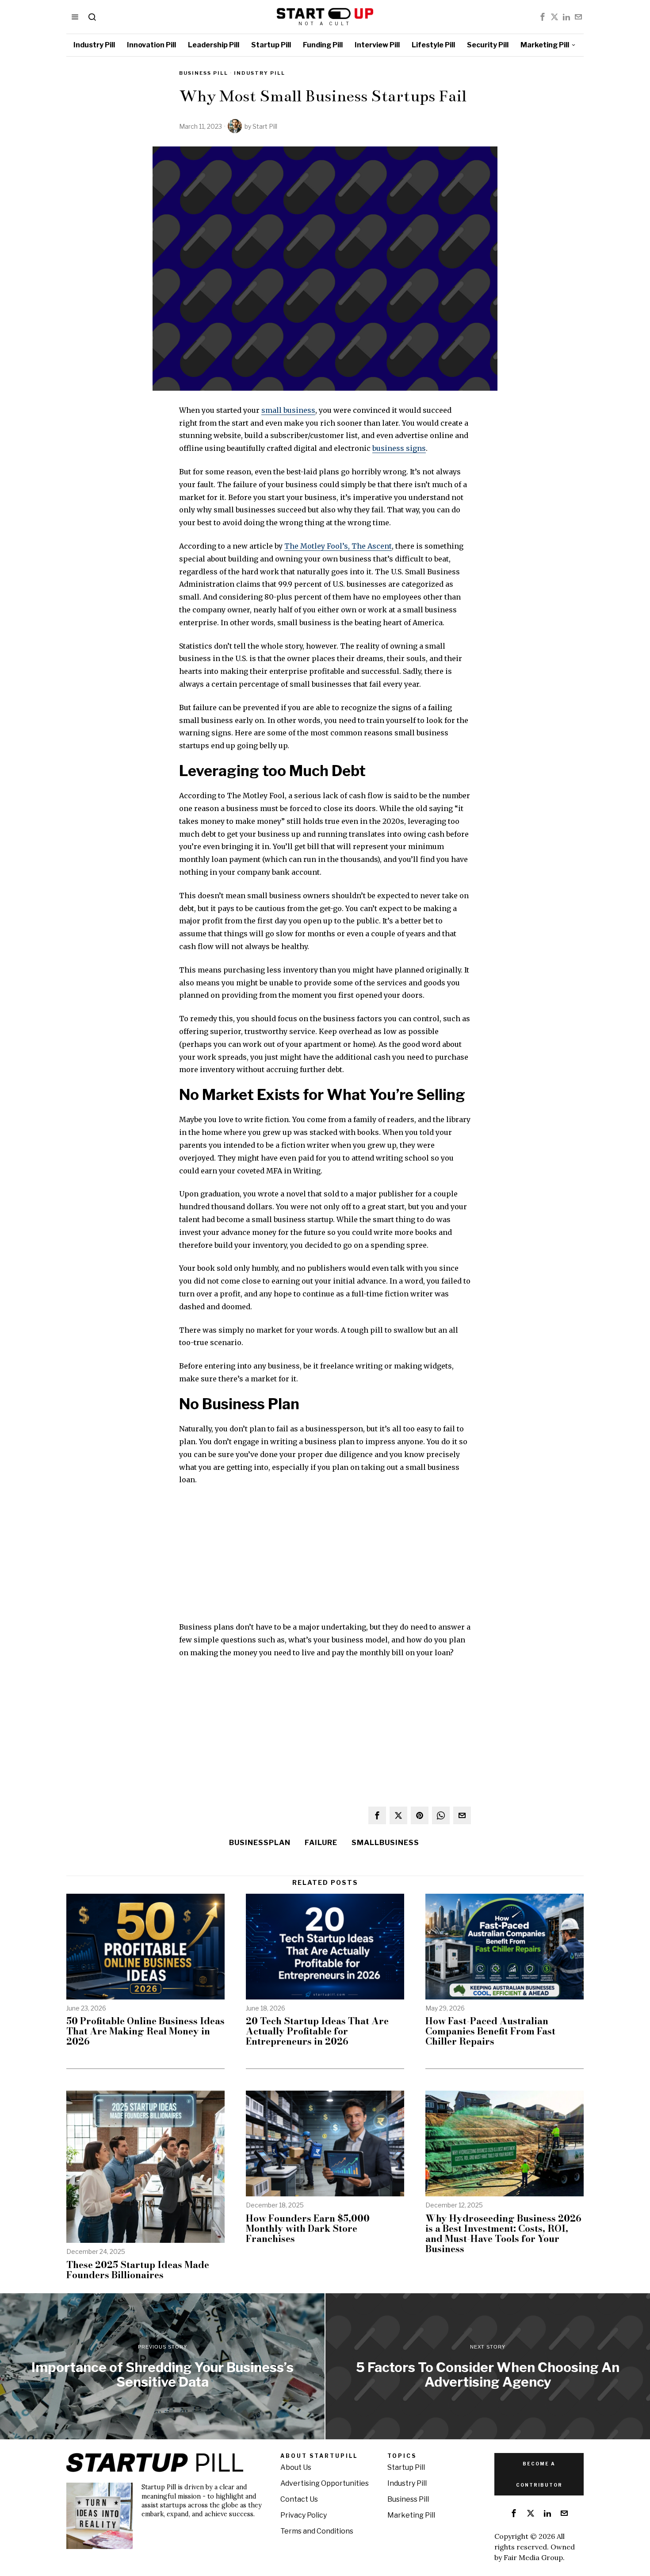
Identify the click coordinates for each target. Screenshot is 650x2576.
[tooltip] (543, 17)
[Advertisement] (325, 1559)
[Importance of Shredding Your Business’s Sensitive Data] (162, 2366)
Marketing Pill (411, 2515)
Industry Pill (260, 73)
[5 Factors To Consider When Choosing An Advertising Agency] (488, 2366)
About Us (296, 2467)
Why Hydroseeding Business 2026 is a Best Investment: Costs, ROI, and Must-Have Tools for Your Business (503, 2234)
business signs (399, 448)
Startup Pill (406, 2467)
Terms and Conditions (317, 2531)
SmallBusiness (385, 1843)
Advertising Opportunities (325, 2483)
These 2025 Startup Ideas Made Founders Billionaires (138, 2270)
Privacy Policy (304, 2515)
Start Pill (265, 126)
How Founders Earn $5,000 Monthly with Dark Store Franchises (308, 2228)
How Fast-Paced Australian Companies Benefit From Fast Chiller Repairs (490, 2031)
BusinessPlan (260, 1843)
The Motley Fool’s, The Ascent (338, 546)
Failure (321, 1843)
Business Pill (204, 73)
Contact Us (299, 2499)
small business (288, 410)
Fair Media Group (533, 2557)
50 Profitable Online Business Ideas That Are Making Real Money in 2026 (145, 2031)
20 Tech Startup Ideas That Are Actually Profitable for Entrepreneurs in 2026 (317, 2031)
